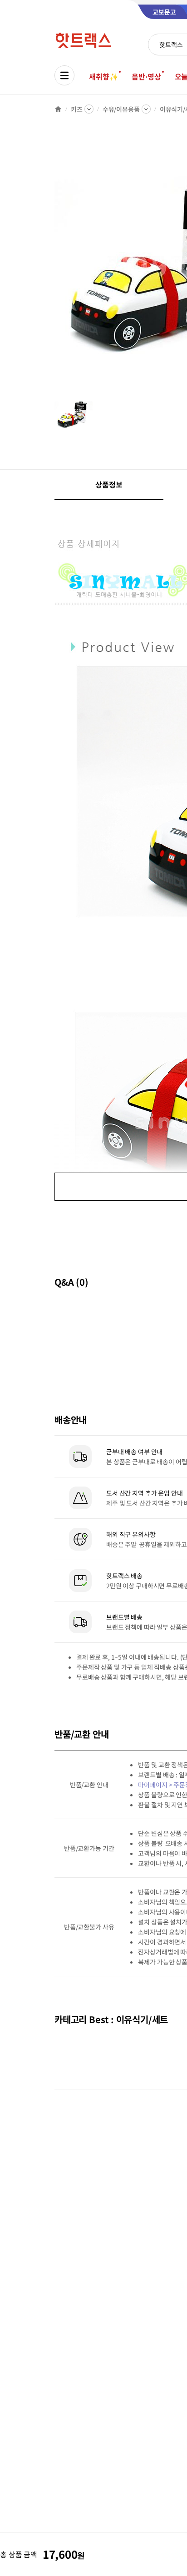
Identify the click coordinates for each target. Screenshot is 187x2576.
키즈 (77, 109)
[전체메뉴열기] (64, 75)
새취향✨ (103, 76)
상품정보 (109, 484)
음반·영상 (146, 76)
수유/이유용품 (121, 109)
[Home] (58, 109)
